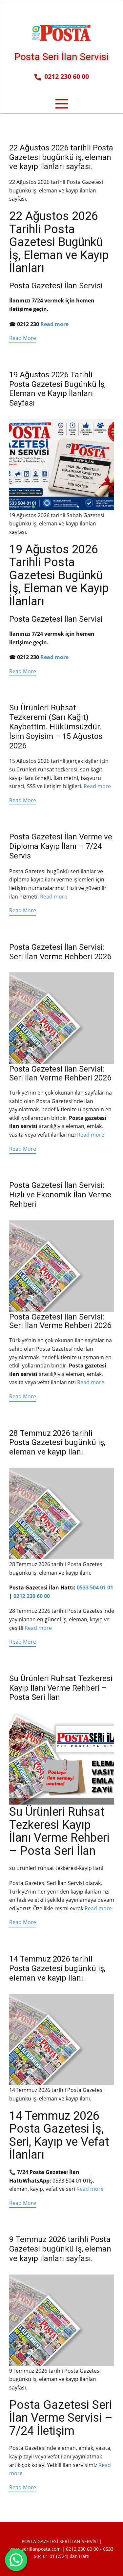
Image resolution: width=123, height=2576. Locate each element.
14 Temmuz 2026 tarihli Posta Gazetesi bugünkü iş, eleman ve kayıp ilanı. (57, 1968)
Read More (23, 338)
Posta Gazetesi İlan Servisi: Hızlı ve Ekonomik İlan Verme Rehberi (60, 1195)
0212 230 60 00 (65, 76)
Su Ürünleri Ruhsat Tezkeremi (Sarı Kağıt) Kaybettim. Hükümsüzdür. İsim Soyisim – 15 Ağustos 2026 (56, 727)
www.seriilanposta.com (35, 2549)
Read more (54, 324)
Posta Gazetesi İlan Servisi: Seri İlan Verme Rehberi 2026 (60, 952)
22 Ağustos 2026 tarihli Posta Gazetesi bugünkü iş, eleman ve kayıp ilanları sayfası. (61, 157)
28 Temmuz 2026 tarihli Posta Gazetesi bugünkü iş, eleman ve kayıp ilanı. (57, 1443)
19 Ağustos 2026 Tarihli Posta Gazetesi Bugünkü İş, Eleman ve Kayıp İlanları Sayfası (57, 389)
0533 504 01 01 (95, 1588)
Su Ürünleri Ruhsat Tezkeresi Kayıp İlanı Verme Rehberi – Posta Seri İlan (61, 1688)
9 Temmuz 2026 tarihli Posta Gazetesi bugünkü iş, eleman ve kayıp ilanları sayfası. (60, 2249)
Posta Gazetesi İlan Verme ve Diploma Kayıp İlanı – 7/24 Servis (61, 846)
